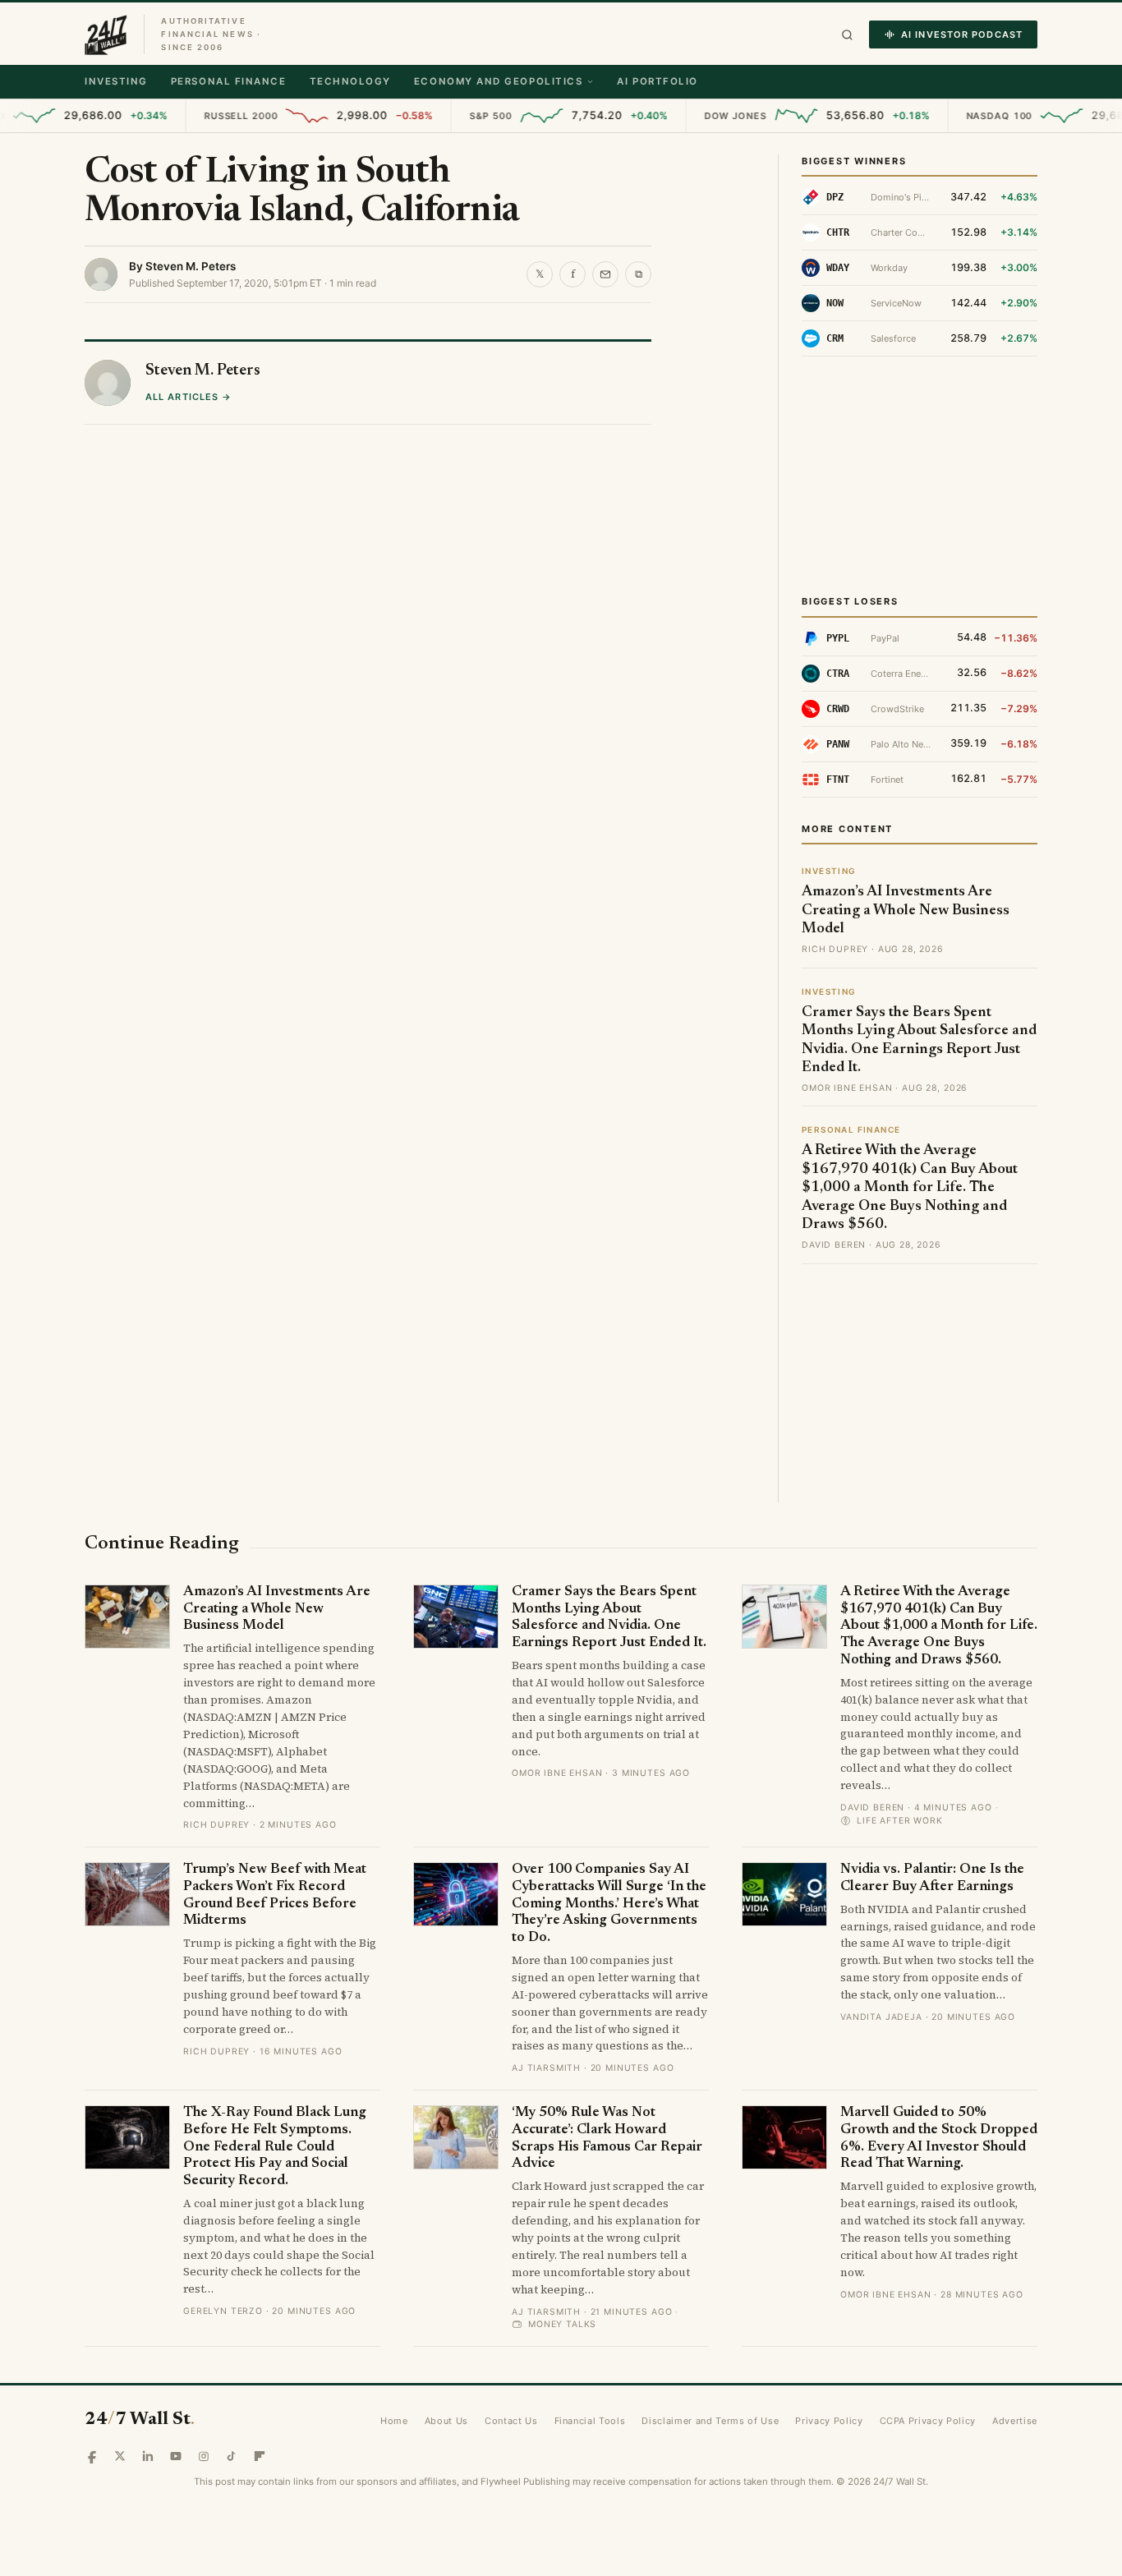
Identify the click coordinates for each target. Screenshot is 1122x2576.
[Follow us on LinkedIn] (148, 2456)
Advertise (1015, 2421)
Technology (350, 81)
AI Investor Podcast (962, 34)
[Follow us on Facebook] (92, 2456)
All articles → (189, 397)
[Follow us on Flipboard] (260, 2456)
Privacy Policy (829, 2421)
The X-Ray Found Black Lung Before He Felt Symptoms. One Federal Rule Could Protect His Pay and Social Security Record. (275, 2147)
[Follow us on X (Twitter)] (120, 2456)
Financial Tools (590, 2421)
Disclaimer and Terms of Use (710, 2421)
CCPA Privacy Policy (928, 2421)
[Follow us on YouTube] (176, 2456)
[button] (847, 35)
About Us (446, 2421)
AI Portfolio (657, 81)
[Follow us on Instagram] (204, 2456)
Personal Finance (229, 81)
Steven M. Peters (191, 266)
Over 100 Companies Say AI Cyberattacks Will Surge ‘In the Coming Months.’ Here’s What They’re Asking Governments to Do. (609, 1904)
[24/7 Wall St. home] (106, 34)
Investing (116, 81)
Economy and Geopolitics (498, 81)
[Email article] (605, 274)
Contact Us (511, 2421)
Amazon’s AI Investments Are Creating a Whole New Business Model (906, 911)
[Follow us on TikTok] (232, 2456)
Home (394, 2421)
